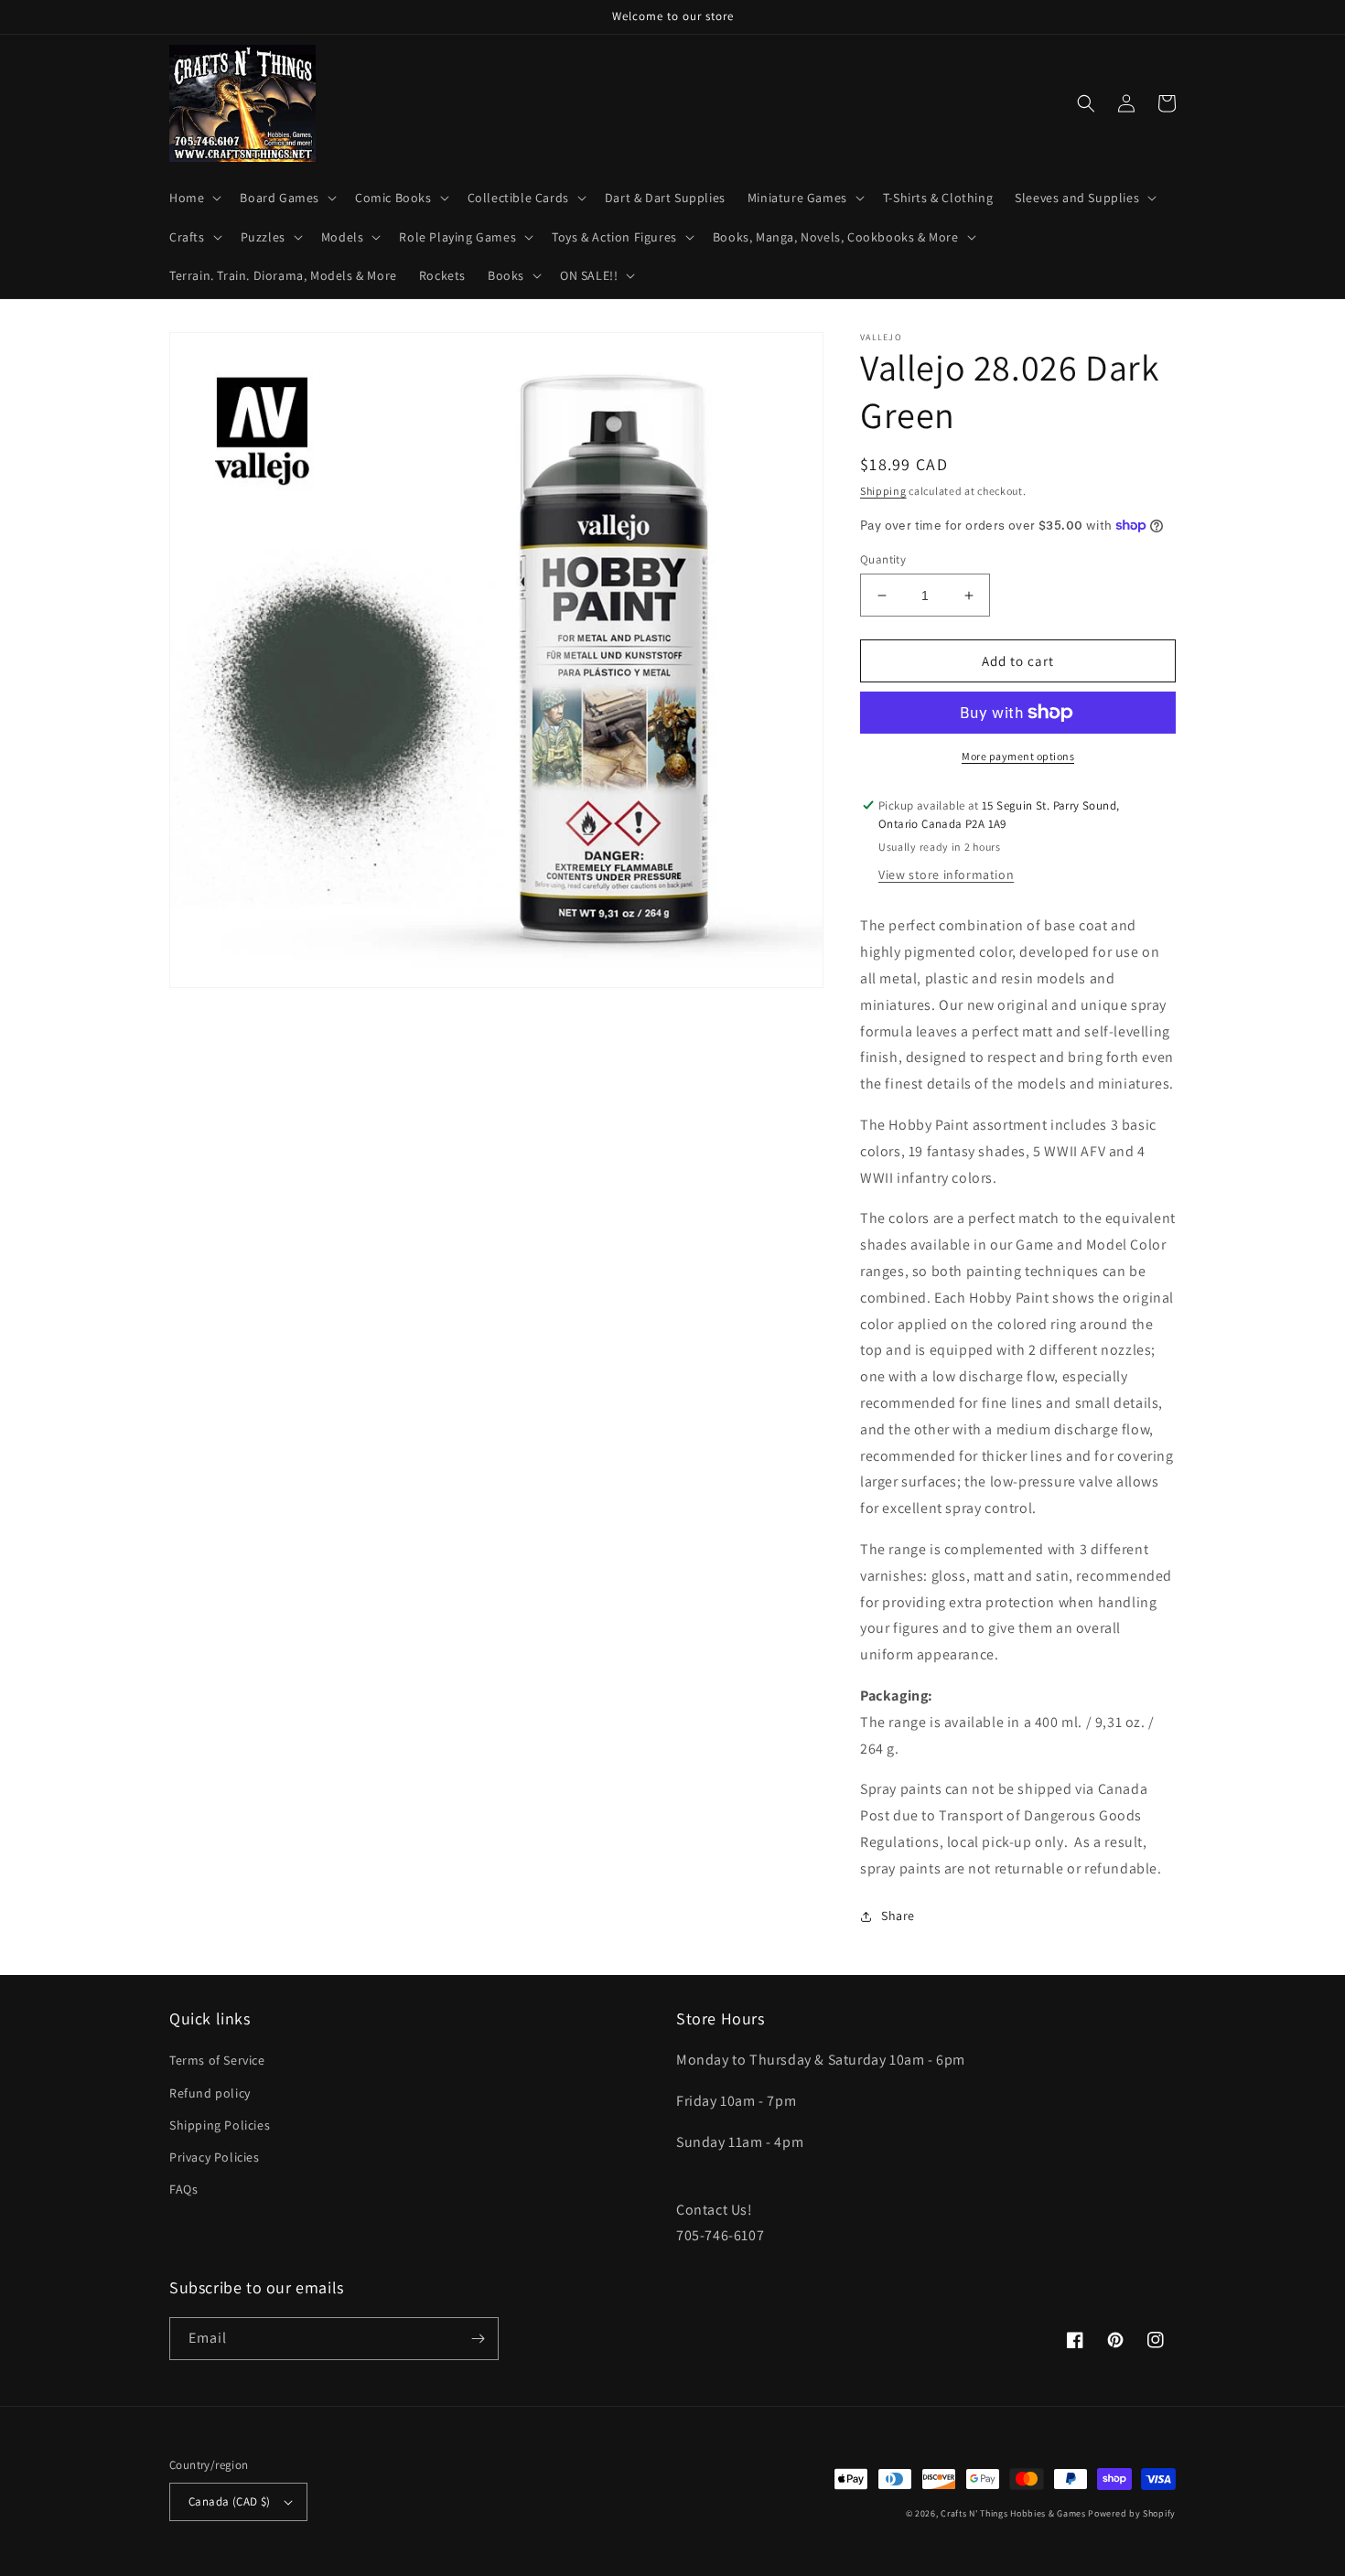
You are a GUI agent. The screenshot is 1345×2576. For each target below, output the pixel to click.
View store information (946, 875)
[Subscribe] (478, 2339)
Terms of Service (217, 2060)
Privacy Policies (215, 2157)
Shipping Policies (220, 2125)
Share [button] (898, 1916)
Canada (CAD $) (230, 2501)
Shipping (883, 491)
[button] (194, 198)
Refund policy (210, 2093)
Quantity (883, 559)
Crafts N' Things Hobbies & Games (1014, 2513)
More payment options (1018, 756)
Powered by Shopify (1132, 2513)
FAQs (183, 2189)
